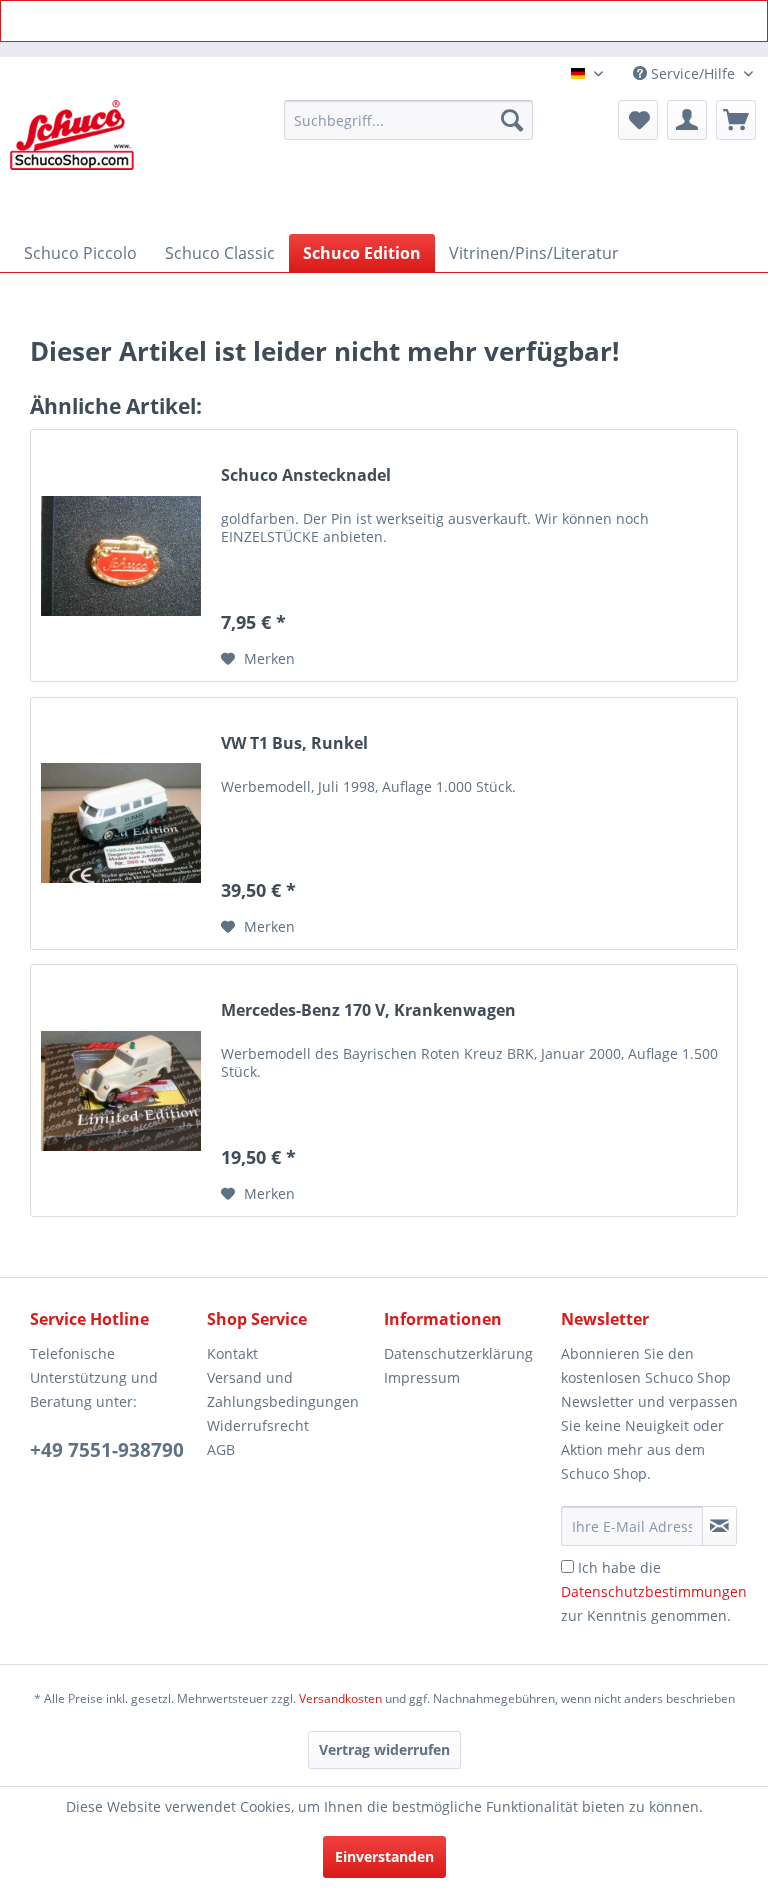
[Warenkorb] (736, 120)
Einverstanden (384, 1856)
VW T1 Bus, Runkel (294, 743)
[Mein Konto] (687, 120)
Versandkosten (340, 1698)
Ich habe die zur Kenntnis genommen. (654, 1591)
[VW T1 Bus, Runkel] (121, 823)
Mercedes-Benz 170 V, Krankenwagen (368, 1010)
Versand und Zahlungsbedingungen (283, 1389)
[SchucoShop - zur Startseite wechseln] (72, 162)
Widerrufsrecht (258, 1425)
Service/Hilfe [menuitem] (693, 73)
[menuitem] (409, 120)
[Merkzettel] (638, 120)
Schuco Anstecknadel (306, 475)
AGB (221, 1449)
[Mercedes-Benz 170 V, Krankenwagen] (121, 1090)
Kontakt (232, 1353)
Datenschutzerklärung (458, 1353)
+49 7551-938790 (107, 1450)
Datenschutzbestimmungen (654, 1591)
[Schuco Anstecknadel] (121, 555)
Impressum (422, 1377)
